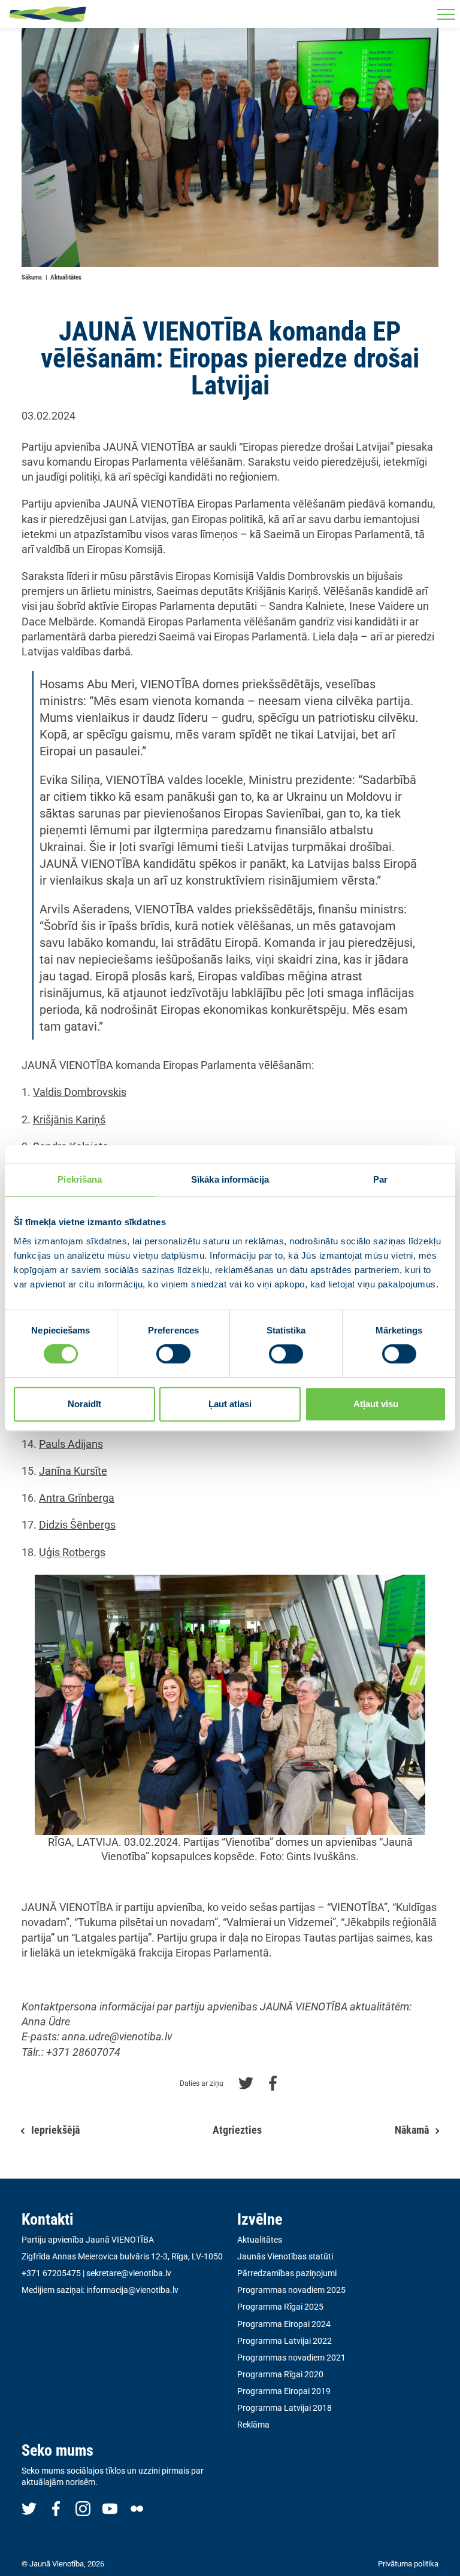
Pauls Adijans (71, 1444)
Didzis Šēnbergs (77, 1525)
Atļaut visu (376, 1404)
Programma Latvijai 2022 (285, 2341)
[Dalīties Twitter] (246, 2082)
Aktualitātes (66, 277)
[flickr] (137, 2508)
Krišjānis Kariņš (69, 1120)
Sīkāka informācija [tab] (230, 1179)
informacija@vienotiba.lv (132, 2290)
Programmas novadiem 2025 (291, 2290)
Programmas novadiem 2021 (291, 2358)
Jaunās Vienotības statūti (285, 2256)
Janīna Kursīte (73, 1471)
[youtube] (110, 2508)
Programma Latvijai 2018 (285, 2408)
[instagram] (83, 2508)
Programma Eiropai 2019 (284, 2391)
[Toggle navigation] (446, 14)
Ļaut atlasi (230, 1404)
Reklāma (253, 2425)
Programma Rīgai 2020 (280, 2374)
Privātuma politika (408, 2564)
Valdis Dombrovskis (80, 1092)
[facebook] (56, 2508)
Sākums (32, 277)
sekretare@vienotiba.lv (129, 2273)
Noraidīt (84, 1404)
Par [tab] (380, 1179)
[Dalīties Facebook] (273, 2082)
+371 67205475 (51, 2273)
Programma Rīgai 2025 (280, 2307)
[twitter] (29, 2508)
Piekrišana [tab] (80, 1179)
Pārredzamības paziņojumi (287, 2273)
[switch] (173, 1354)
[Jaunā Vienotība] (48, 14)
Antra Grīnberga (77, 1498)
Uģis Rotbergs (72, 1552)
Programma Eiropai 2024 (284, 2324)
